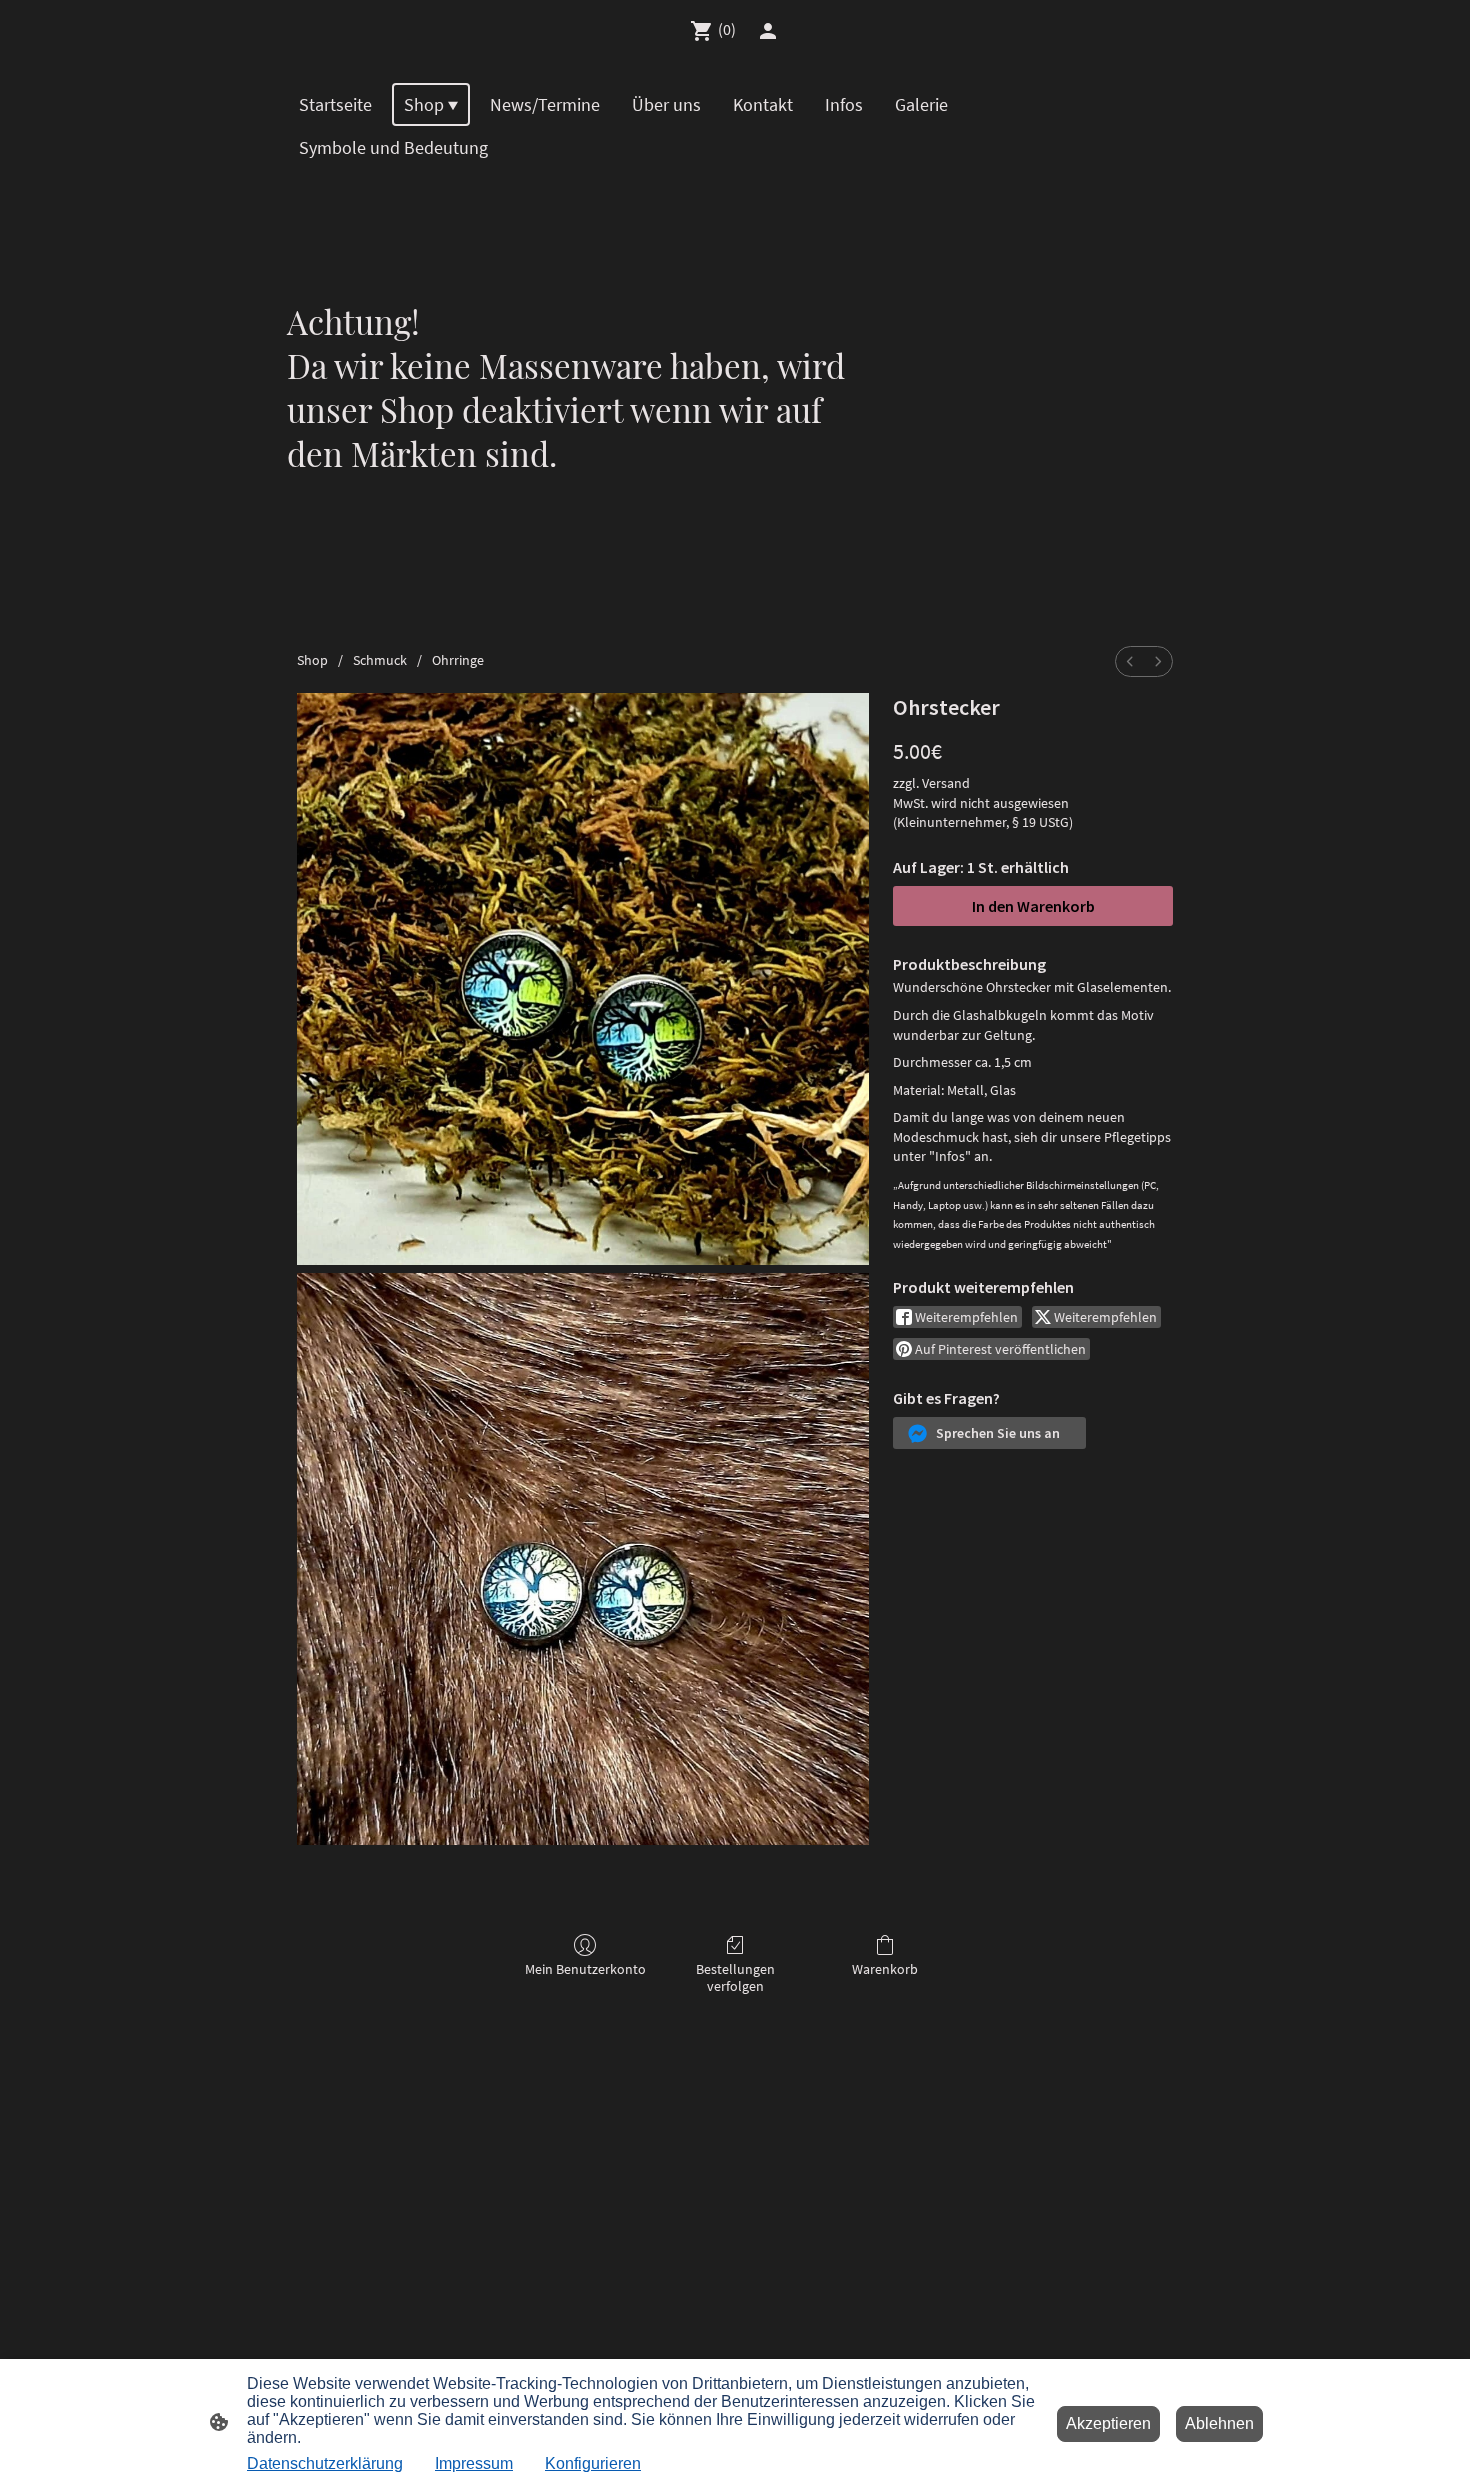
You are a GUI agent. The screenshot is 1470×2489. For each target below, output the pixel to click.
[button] (989, 1433)
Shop (312, 660)
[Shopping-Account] (768, 31)
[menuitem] (1130, 661)
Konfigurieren (593, 2463)
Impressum (474, 2463)
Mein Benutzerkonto (585, 1969)
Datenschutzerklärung (325, 2463)
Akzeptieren (1108, 2423)
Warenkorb (885, 1969)
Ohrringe (458, 660)
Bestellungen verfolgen (735, 1977)
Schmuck (380, 660)
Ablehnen (1219, 2423)
